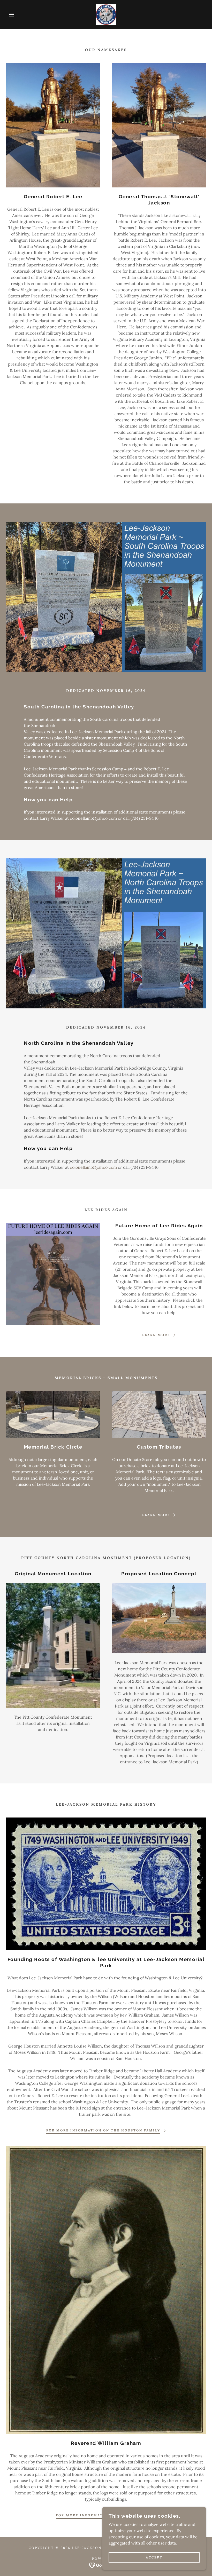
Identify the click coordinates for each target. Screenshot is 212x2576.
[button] (11, 14)
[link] (106, 14)
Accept (154, 2558)
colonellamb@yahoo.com (93, 818)
